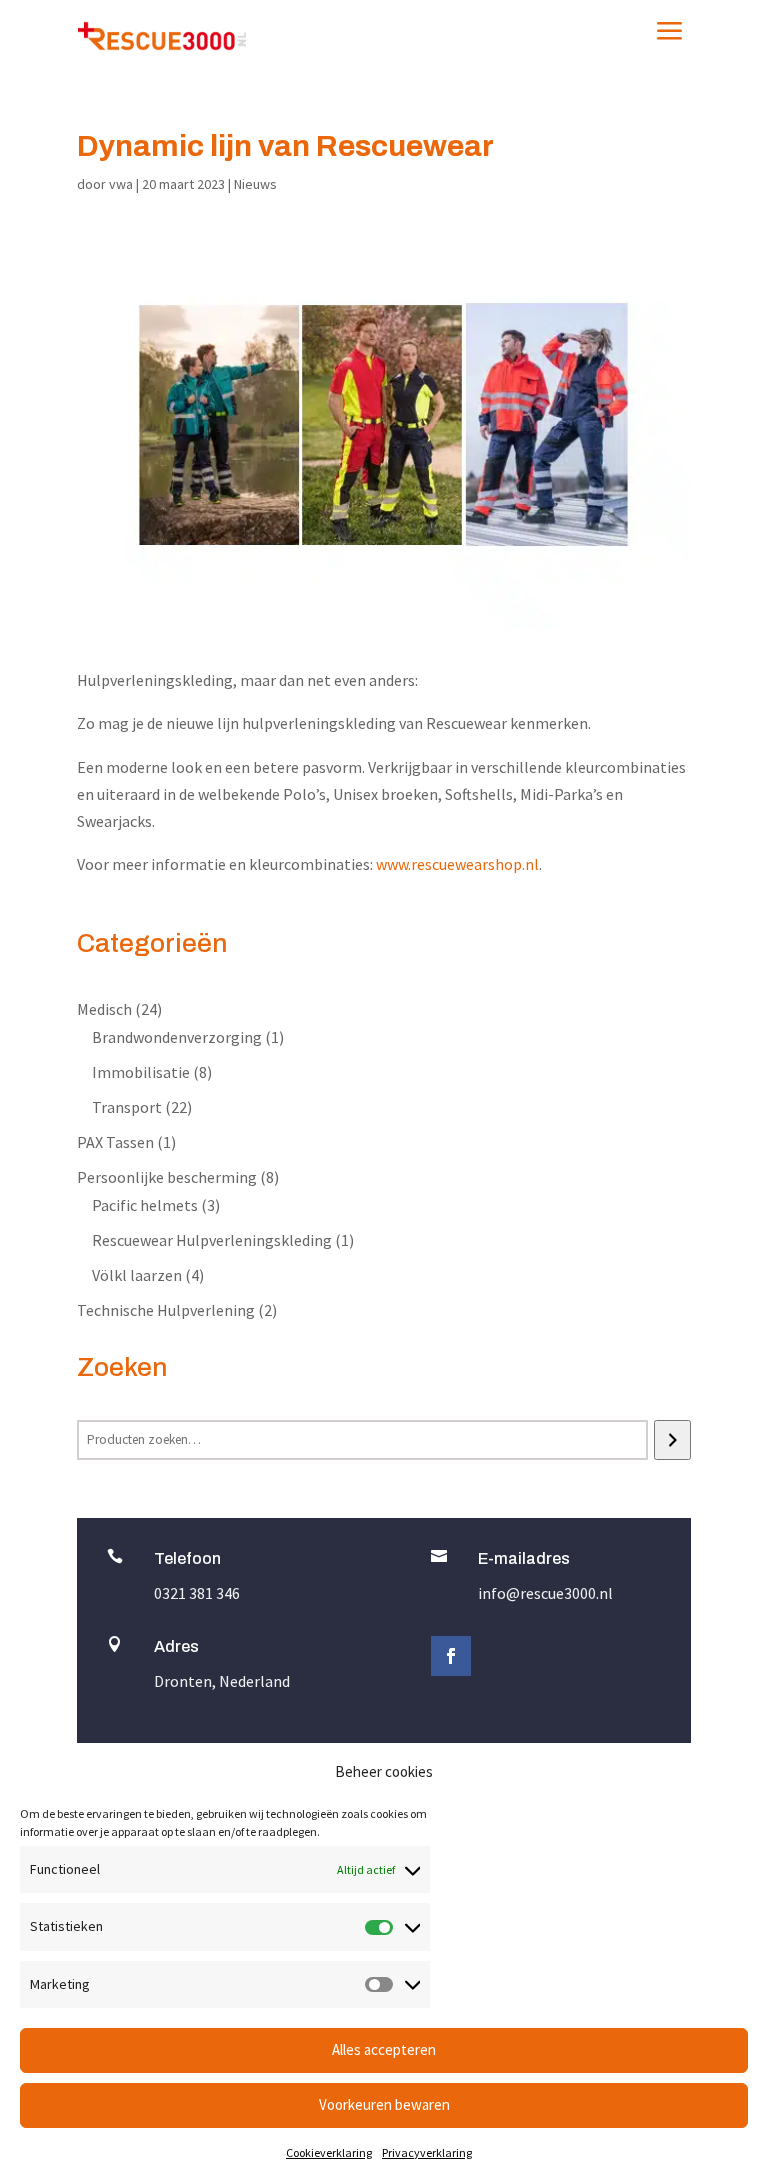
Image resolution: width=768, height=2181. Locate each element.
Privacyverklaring (427, 2152)
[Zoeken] (672, 1440)
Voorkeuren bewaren (384, 2104)
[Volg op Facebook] (451, 1656)
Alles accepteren (384, 2049)
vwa (121, 184)
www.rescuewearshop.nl (457, 864)
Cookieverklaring (329, 2152)
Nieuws (255, 184)
